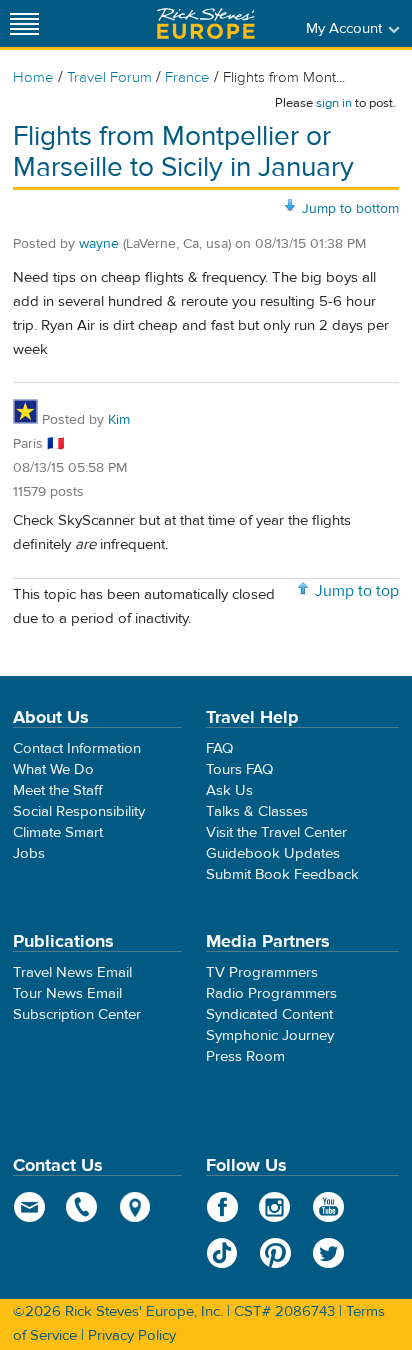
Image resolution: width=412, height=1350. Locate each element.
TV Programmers (262, 972)
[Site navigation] (25, 23)
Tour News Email (67, 993)
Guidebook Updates (273, 853)
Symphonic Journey (270, 1035)
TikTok (222, 1253)
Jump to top (357, 591)
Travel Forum (109, 77)
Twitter (328, 1253)
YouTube (328, 1207)
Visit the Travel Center (276, 832)
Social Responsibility (79, 811)
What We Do (53, 769)
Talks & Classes (257, 811)
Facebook (222, 1207)
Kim (119, 420)
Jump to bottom (350, 209)
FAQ (219, 748)
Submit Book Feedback (282, 874)
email (29, 1207)
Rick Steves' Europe (206, 23)
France (187, 77)
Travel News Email (72, 972)
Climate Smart (58, 832)
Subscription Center (77, 1014)
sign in (334, 103)
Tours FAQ (239, 769)
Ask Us (229, 790)
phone (82, 1207)
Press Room (245, 1056)
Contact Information (77, 748)
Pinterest (275, 1253)
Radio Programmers (271, 993)
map (135, 1207)
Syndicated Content (269, 1014)
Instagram (275, 1207)
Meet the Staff (58, 790)
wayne (99, 244)
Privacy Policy (132, 1335)
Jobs (29, 853)
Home (33, 77)
